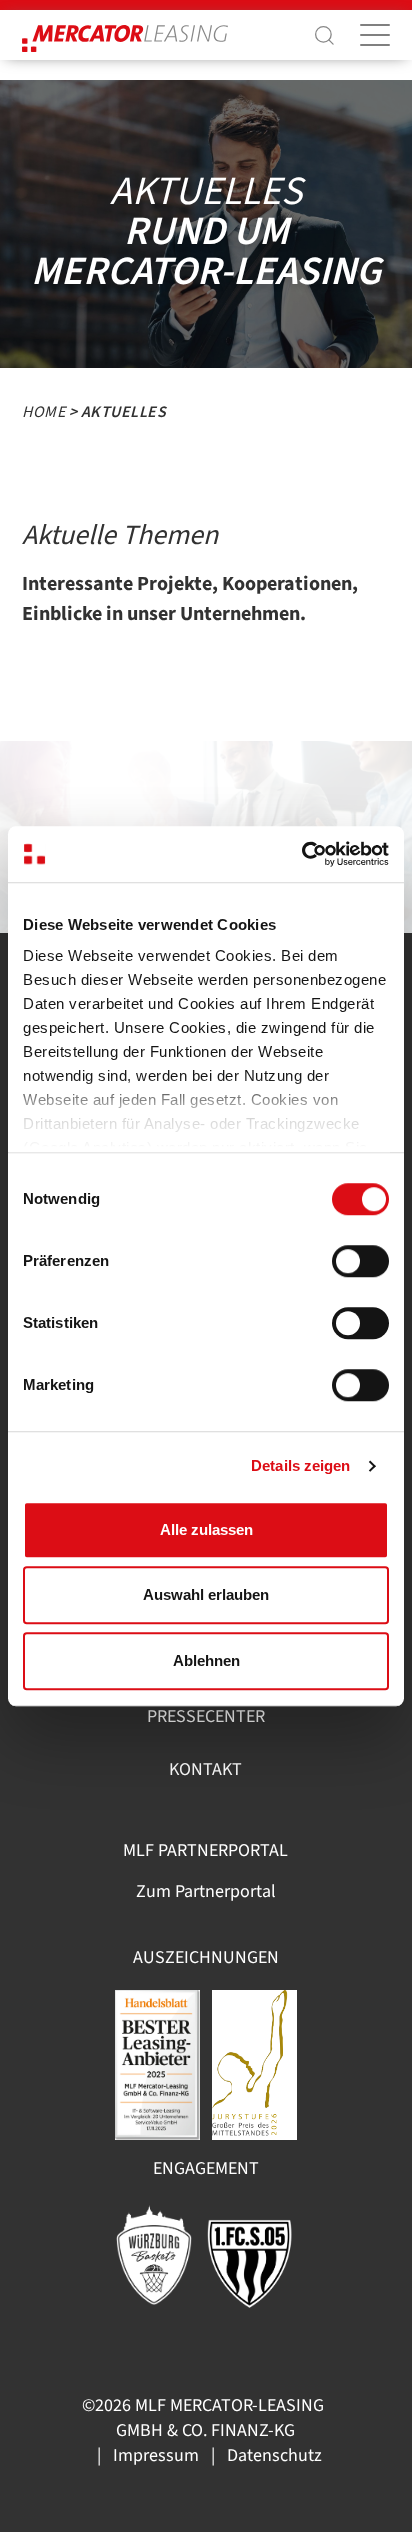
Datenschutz (274, 2455)
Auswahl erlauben (206, 1594)
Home (43, 412)
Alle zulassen (206, 1529)
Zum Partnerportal (206, 1891)
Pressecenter (206, 1716)
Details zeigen (300, 1465)
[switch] (360, 1261)
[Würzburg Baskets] (154, 2253)
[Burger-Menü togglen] (375, 35)
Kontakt (205, 1769)
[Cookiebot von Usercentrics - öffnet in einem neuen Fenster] (301, 854)
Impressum (156, 2455)
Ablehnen (206, 1660)
